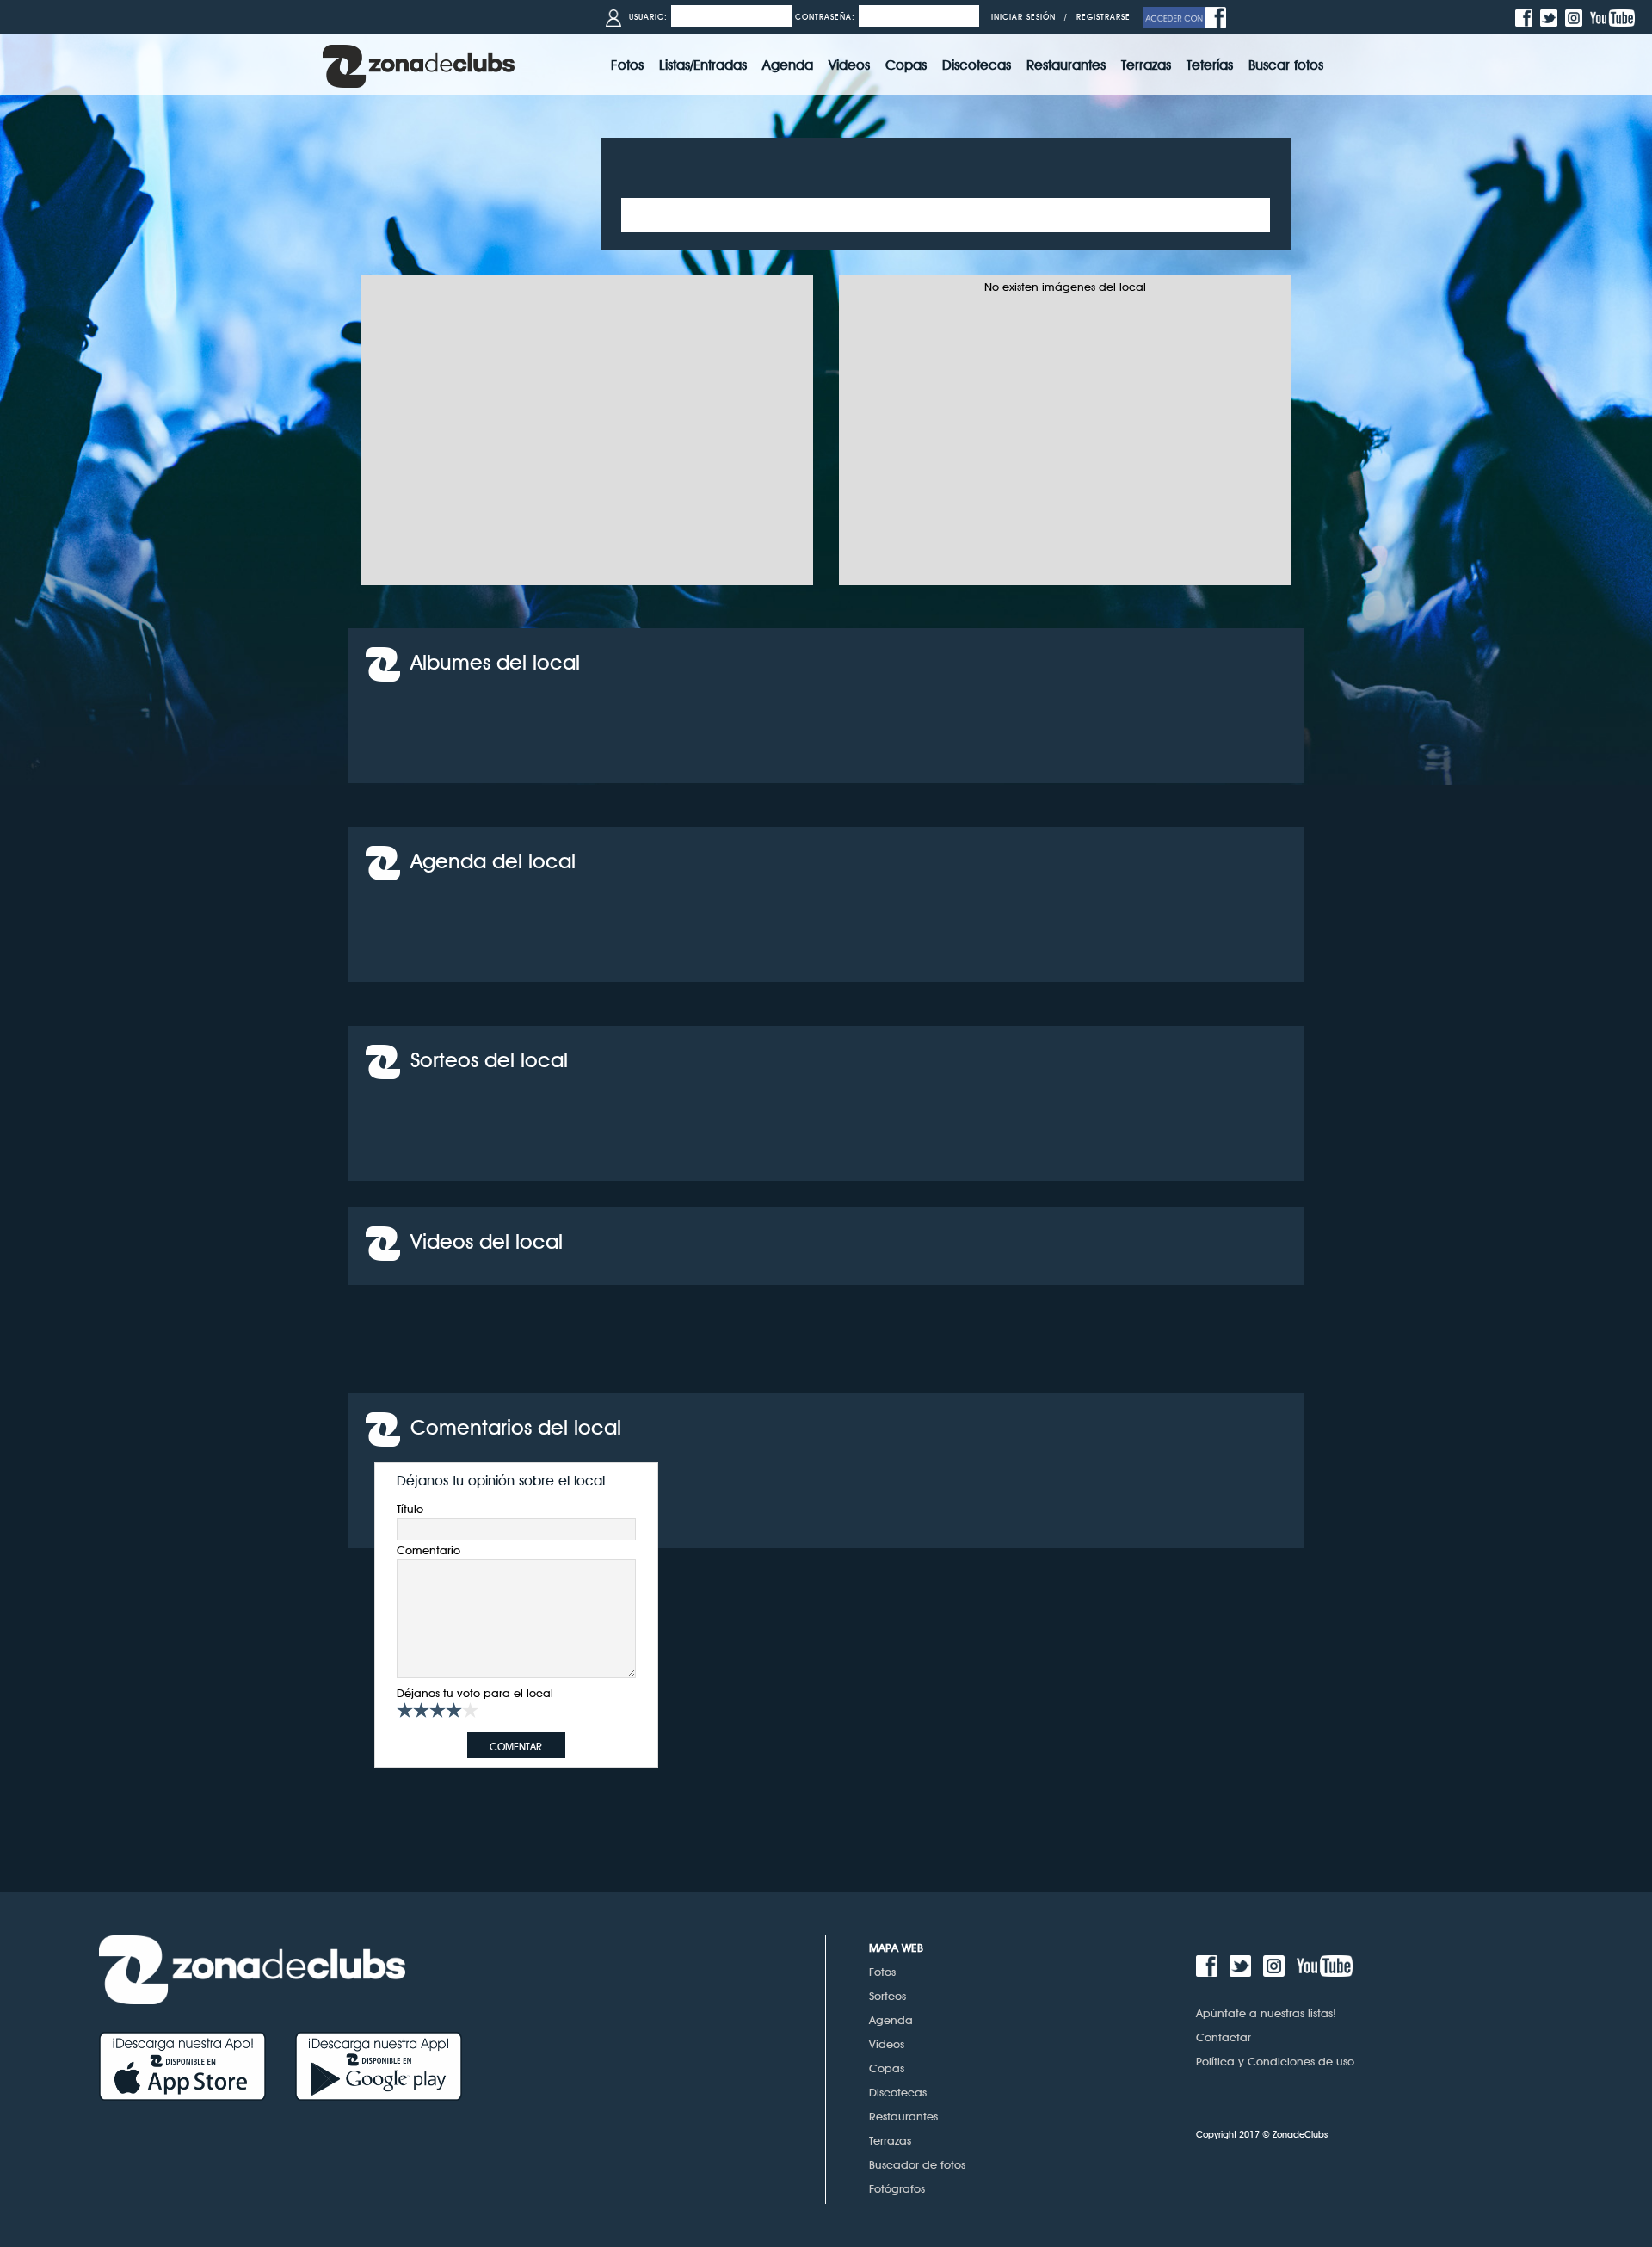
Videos (887, 2044)
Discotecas (898, 2092)
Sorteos (888, 1996)
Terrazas (890, 2140)
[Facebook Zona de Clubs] (1526, 17)
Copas (887, 2068)
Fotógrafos (897, 2188)
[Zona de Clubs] (419, 65)
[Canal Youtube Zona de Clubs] (1615, 17)
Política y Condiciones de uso (1275, 2061)
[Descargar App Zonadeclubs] (197, 2065)
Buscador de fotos (917, 2164)
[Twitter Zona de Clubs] (1551, 17)
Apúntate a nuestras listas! (1266, 2013)
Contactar (1224, 2037)
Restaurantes (903, 2116)
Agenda (891, 2020)
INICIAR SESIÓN (1023, 17)
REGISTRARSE (1103, 17)
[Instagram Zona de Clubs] (1576, 17)
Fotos (882, 1972)
